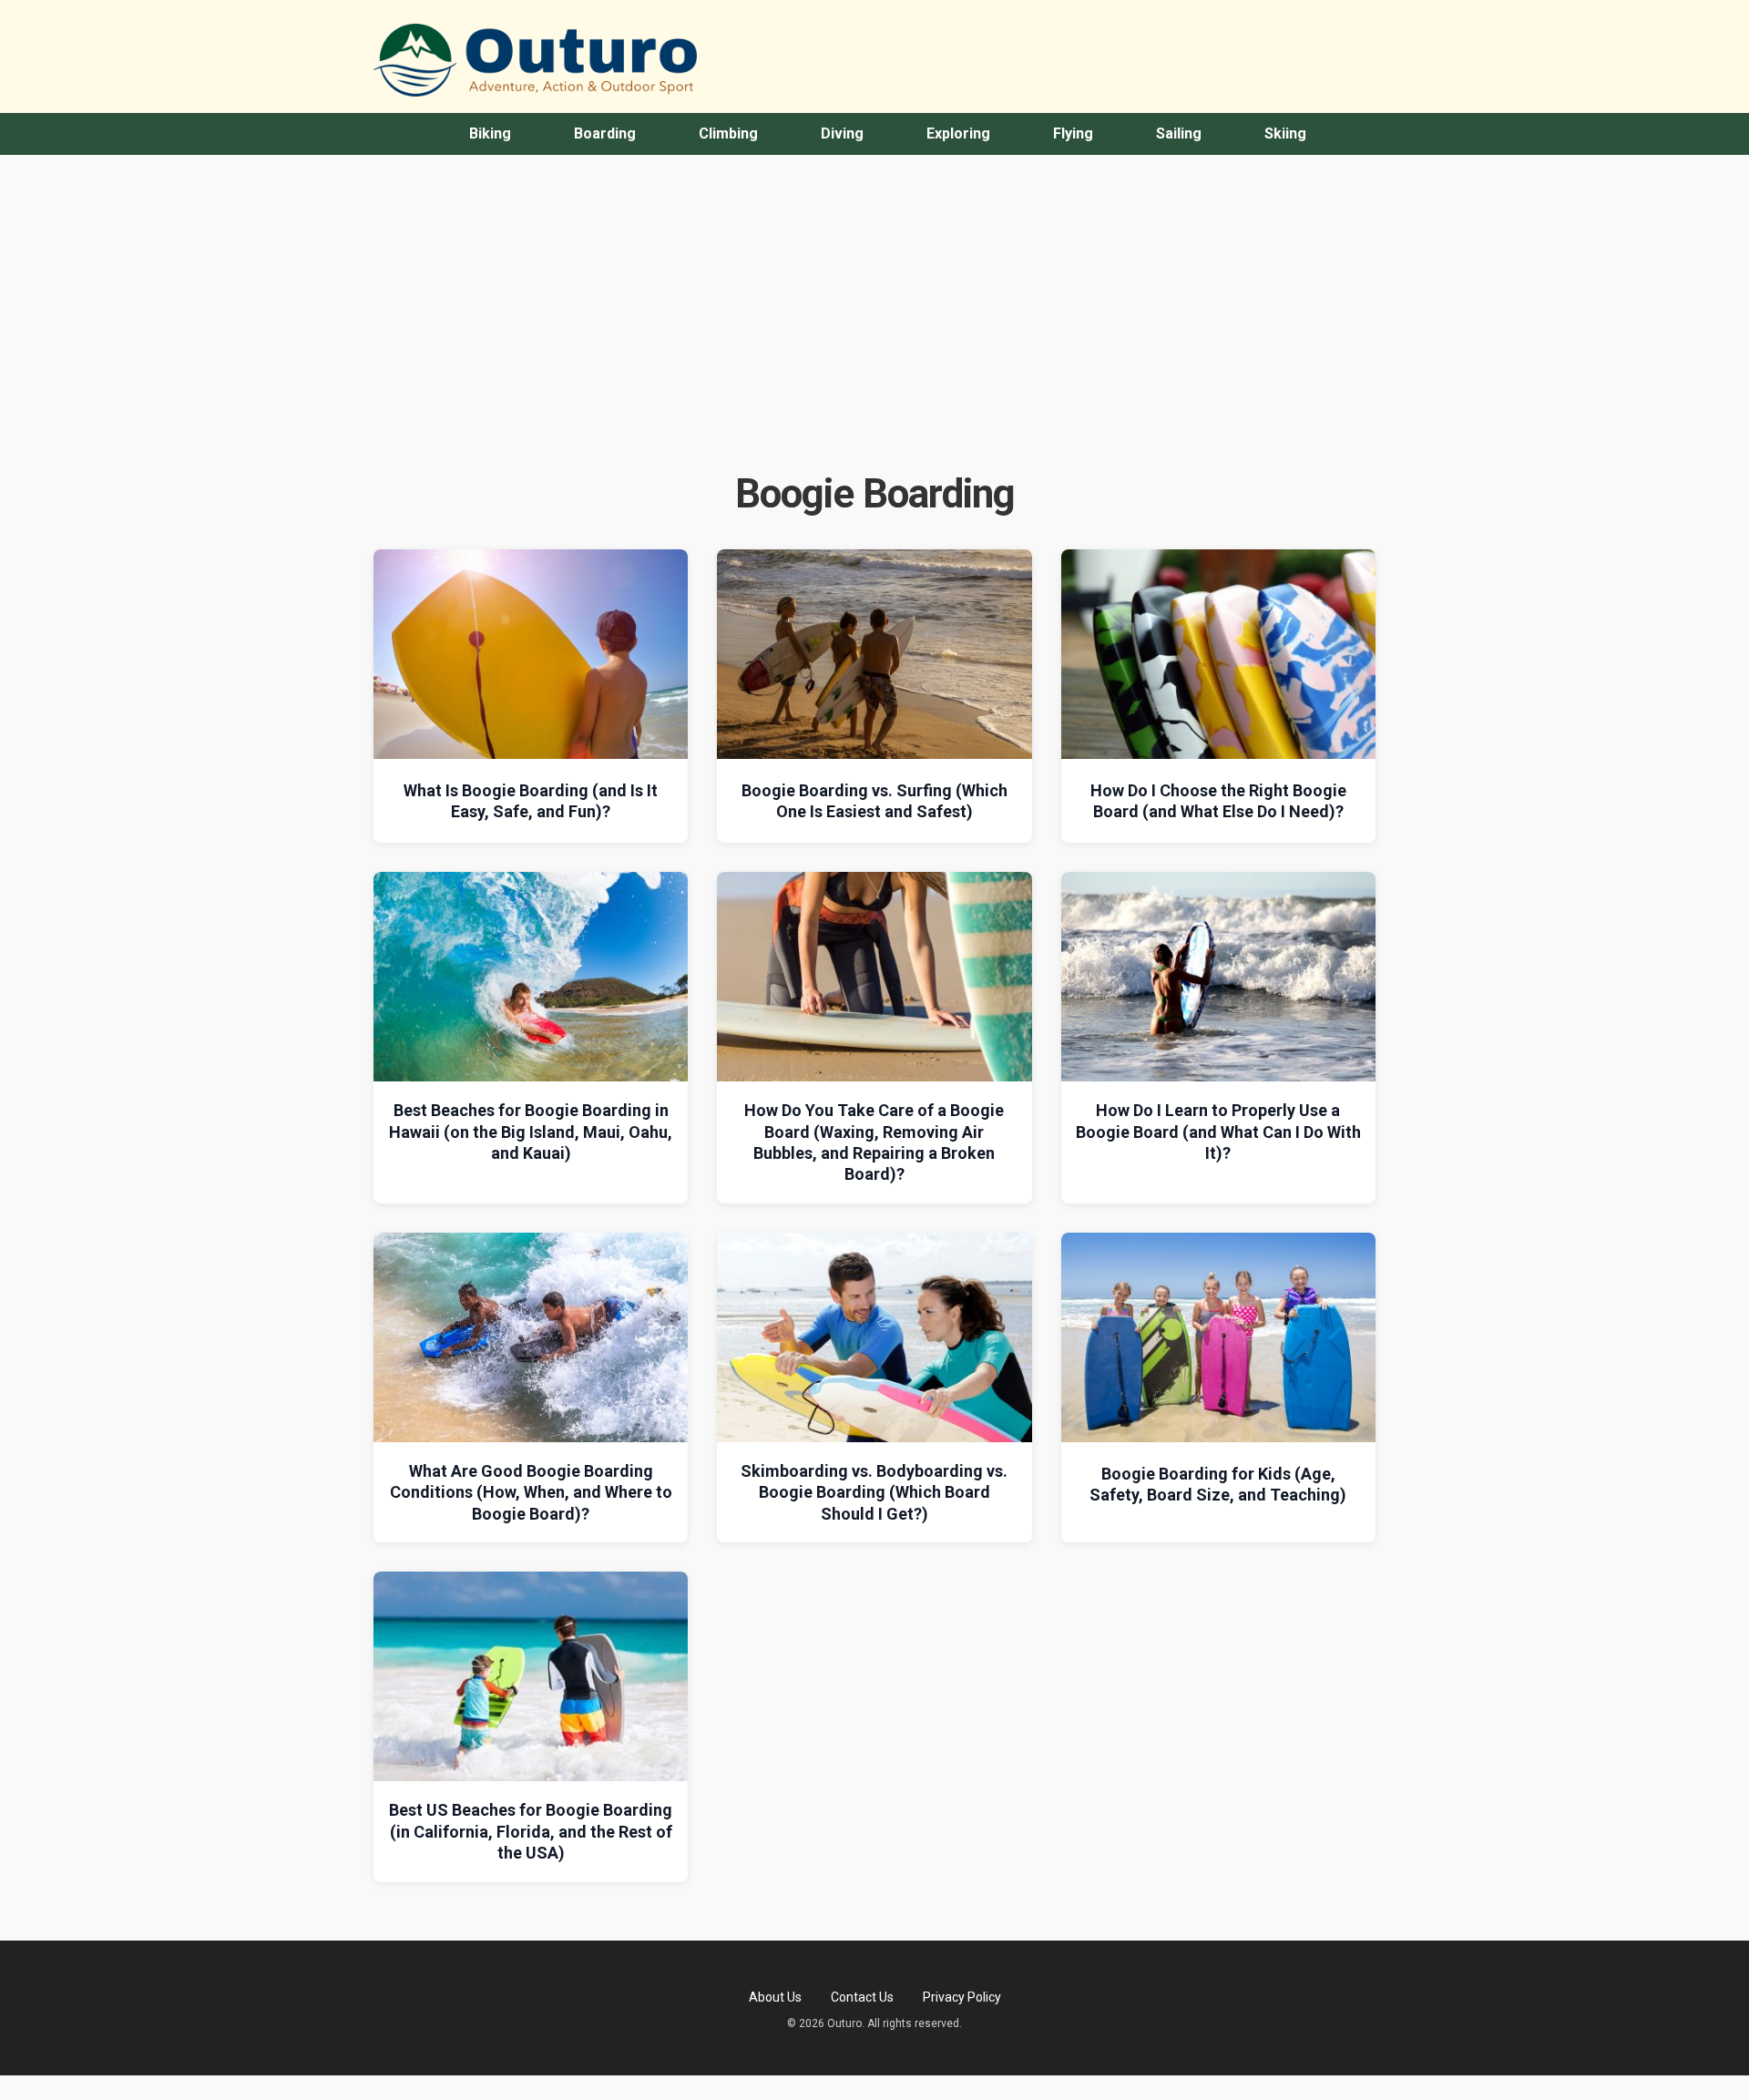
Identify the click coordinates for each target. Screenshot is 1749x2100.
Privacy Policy (962, 1997)
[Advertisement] (874, 328)
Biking (490, 133)
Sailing (1179, 133)
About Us (775, 1997)
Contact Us (862, 1997)
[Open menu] (436, 134)
